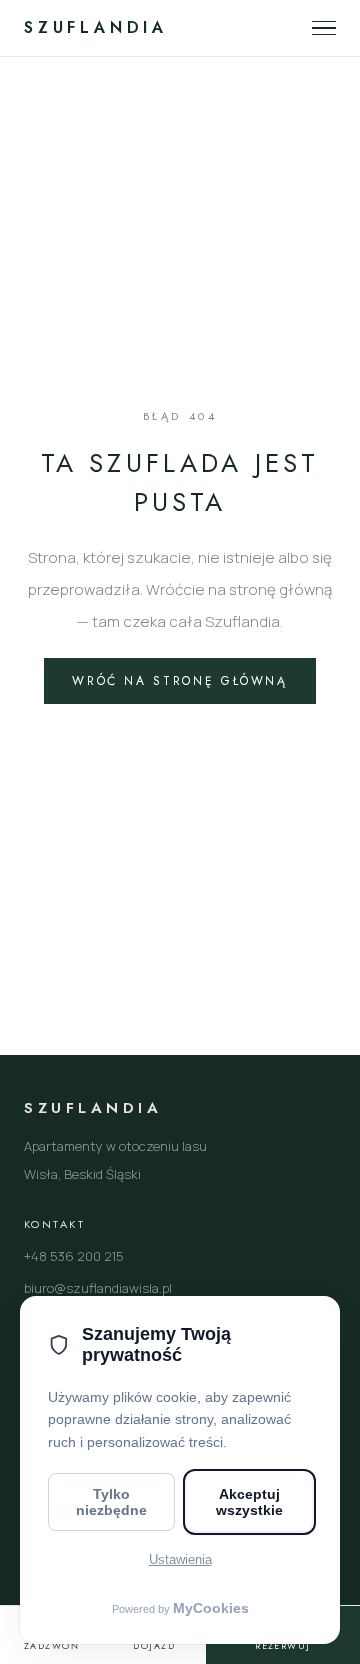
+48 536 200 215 (74, 1256)
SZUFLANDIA (96, 27)
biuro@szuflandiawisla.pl (98, 1288)
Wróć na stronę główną (179, 681)
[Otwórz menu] (324, 28)
